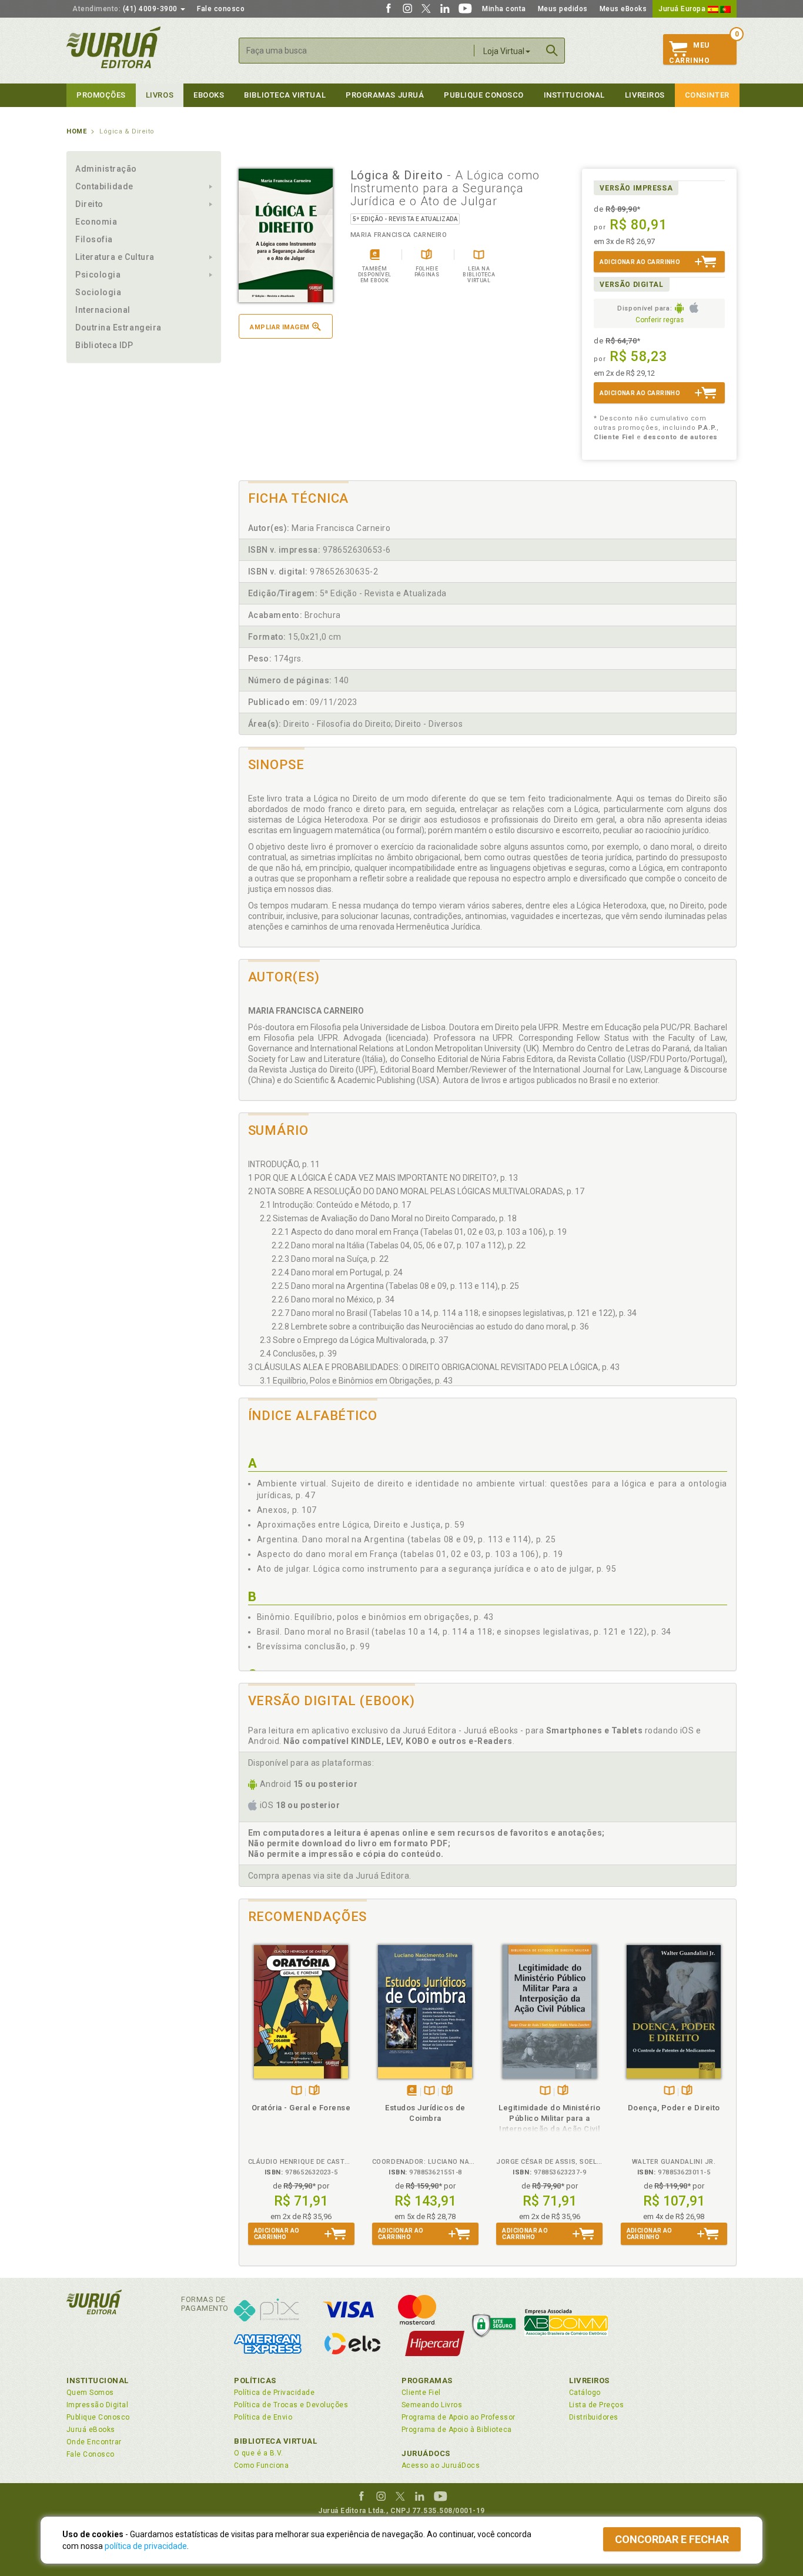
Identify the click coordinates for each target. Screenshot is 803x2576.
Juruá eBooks (91, 2430)
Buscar (552, 51)
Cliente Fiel (421, 2393)
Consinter (707, 95)
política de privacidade (146, 2546)
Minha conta (504, 9)
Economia (96, 222)
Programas (427, 2380)
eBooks (209, 95)
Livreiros (645, 95)
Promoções (101, 95)
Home (76, 131)
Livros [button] (160, 95)
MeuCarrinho (689, 53)
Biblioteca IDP (104, 345)
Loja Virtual (504, 51)
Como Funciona (261, 2465)
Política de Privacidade (274, 2393)
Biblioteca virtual (285, 95)
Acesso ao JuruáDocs (441, 2465)
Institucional (574, 95)
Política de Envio (263, 2417)
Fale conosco (221, 9)
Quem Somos (90, 2393)
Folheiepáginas (314, 2091)
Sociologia (98, 292)
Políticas (255, 2380)
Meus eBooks (623, 9)
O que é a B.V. (259, 2453)
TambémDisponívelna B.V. (297, 2091)
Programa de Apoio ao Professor (459, 2417)
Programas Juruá (385, 95)
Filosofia (94, 239)
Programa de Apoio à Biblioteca (457, 2430)
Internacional (103, 310)
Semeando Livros (432, 2405)
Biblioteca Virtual (276, 2441)
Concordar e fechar (672, 2539)
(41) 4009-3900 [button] (126, 9)
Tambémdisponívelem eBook (412, 2091)
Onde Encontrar (94, 2442)
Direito (89, 204)
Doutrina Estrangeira (118, 328)
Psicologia (98, 275)
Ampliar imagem (280, 327)
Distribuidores (594, 2417)
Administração (106, 169)
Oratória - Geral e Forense (301, 2108)
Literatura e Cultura (115, 257)
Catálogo (585, 2393)
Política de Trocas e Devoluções (291, 2405)
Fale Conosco (91, 2454)
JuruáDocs (426, 2453)
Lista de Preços (596, 2405)
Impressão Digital (97, 2405)
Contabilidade (104, 186)
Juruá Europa (683, 9)
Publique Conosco (484, 95)
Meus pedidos (563, 9)
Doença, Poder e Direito (674, 2108)
